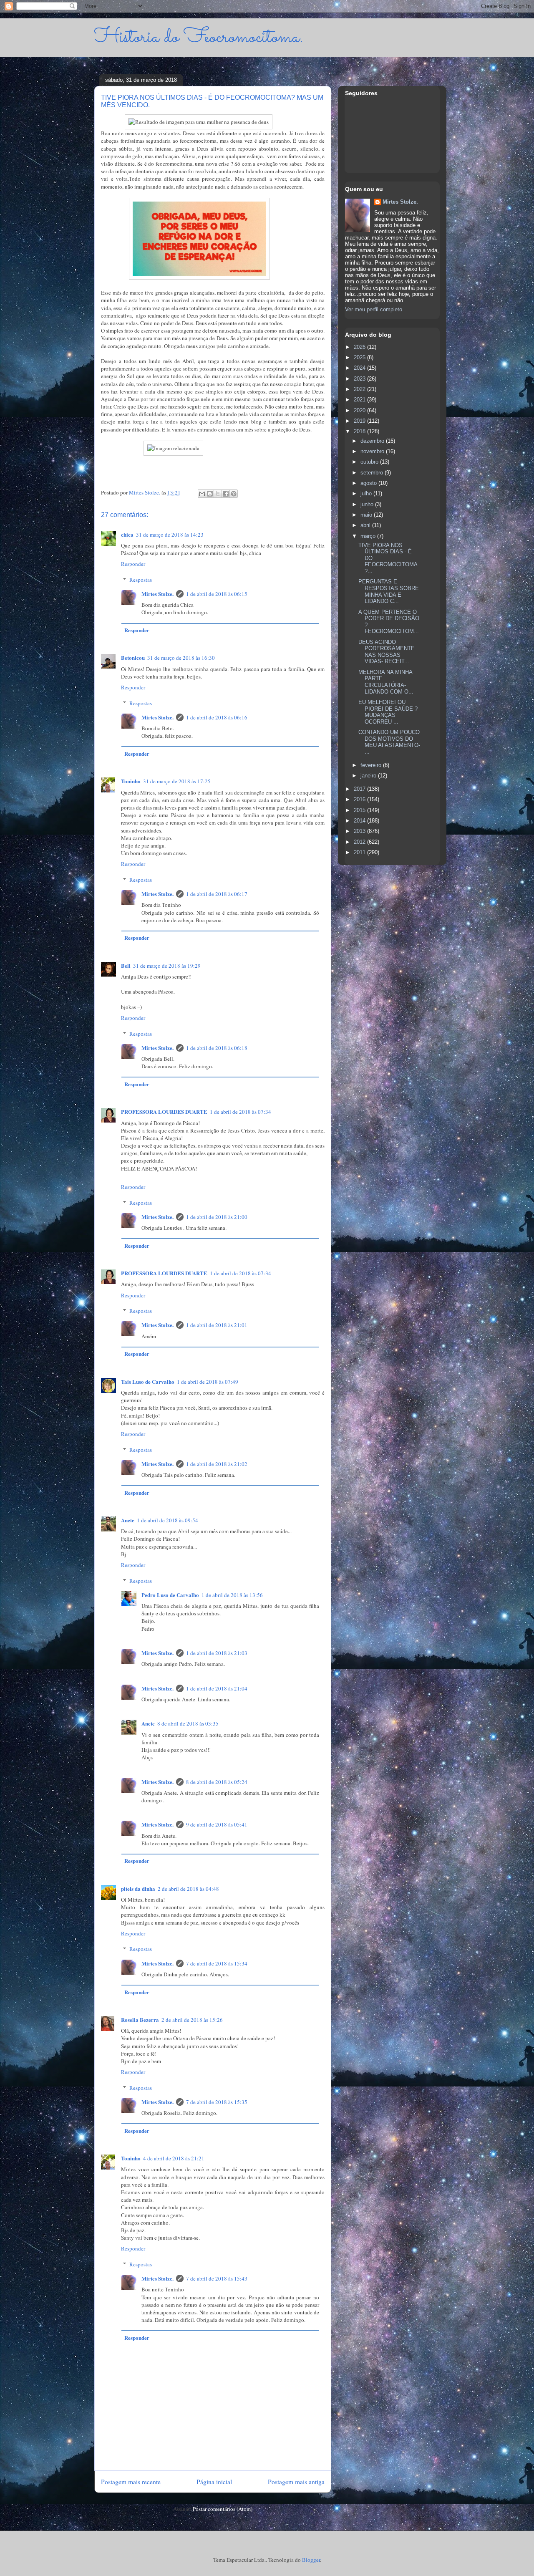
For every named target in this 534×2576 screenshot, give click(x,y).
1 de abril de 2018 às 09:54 (168, 1520)
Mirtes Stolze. (157, 594)
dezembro (373, 441)
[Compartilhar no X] (218, 494)
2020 (360, 410)
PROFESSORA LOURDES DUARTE (164, 1111)
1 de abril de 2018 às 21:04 (217, 1688)
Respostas (141, 580)
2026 (360, 347)
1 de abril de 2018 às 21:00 (217, 1217)
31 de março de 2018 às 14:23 (170, 535)
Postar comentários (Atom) (223, 2509)
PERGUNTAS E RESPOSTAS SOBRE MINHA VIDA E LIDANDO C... (389, 591)
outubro (370, 462)
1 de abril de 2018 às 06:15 (217, 594)
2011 (360, 852)
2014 (360, 821)
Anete (128, 1520)
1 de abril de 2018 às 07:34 (241, 1112)
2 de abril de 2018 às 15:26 (192, 2020)
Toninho (131, 781)
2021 (360, 400)
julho (367, 493)
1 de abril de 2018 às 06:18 (217, 1048)
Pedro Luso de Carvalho (170, 1595)
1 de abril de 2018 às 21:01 (217, 1325)
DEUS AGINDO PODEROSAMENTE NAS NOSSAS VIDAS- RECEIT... (387, 652)
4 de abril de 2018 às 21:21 (174, 2158)
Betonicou (133, 657)
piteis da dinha (138, 1888)
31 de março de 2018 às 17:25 (177, 781)
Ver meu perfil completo (374, 309)
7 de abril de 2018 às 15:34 (217, 1963)
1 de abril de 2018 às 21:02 (217, 1464)
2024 (360, 368)
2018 (360, 431)
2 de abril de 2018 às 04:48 (188, 1889)
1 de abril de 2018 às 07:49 (208, 1382)
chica (127, 534)
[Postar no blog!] (210, 494)
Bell (126, 965)
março (369, 536)
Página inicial (214, 2482)
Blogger (311, 2560)
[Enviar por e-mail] (202, 494)
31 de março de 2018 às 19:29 (167, 966)
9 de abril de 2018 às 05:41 (217, 1824)
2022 (360, 389)
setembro (373, 473)
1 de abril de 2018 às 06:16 (217, 717)
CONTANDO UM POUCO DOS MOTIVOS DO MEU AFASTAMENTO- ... (389, 742)
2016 (360, 799)
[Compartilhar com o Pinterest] (234, 494)
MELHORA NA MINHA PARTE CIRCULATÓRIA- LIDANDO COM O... (386, 682)
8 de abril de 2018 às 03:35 (188, 1723)
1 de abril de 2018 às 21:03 (217, 1653)
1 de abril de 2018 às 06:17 (217, 894)
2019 (360, 421)
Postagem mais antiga (296, 2482)
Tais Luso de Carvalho (148, 1381)
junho (368, 504)
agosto (369, 483)
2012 (360, 842)
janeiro (369, 776)
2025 (360, 357)
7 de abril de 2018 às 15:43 (217, 2278)
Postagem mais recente (131, 2482)
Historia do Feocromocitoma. (199, 37)
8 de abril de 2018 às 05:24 (217, 1782)
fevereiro (372, 765)
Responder (133, 564)
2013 (360, 831)
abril (366, 525)
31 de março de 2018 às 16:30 (181, 658)
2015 (360, 810)
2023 (360, 379)
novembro (373, 451)
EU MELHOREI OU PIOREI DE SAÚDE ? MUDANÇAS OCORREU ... (388, 712)
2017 (360, 789)
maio (367, 515)
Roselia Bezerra (140, 2020)
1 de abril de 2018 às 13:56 (232, 1595)
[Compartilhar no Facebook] (226, 494)
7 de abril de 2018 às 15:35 (217, 2102)
